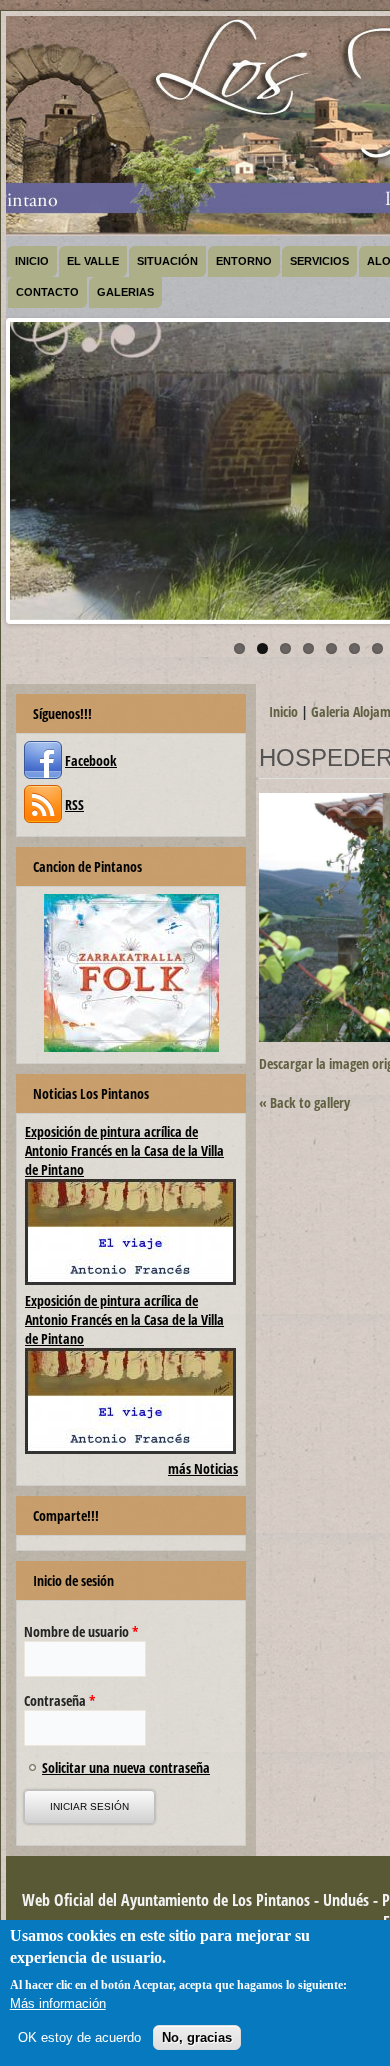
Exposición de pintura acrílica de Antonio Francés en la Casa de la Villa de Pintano (124, 1150)
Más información (58, 2003)
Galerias (125, 292)
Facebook (91, 760)
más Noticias (203, 1468)
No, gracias (197, 2037)
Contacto (47, 292)
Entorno (244, 261)
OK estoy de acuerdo (79, 2037)
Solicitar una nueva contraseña (126, 1767)
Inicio (32, 261)
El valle (93, 261)
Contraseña (60, 1700)
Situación (167, 261)
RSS (74, 804)
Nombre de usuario (81, 1631)
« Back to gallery (304, 1102)
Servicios (319, 261)
